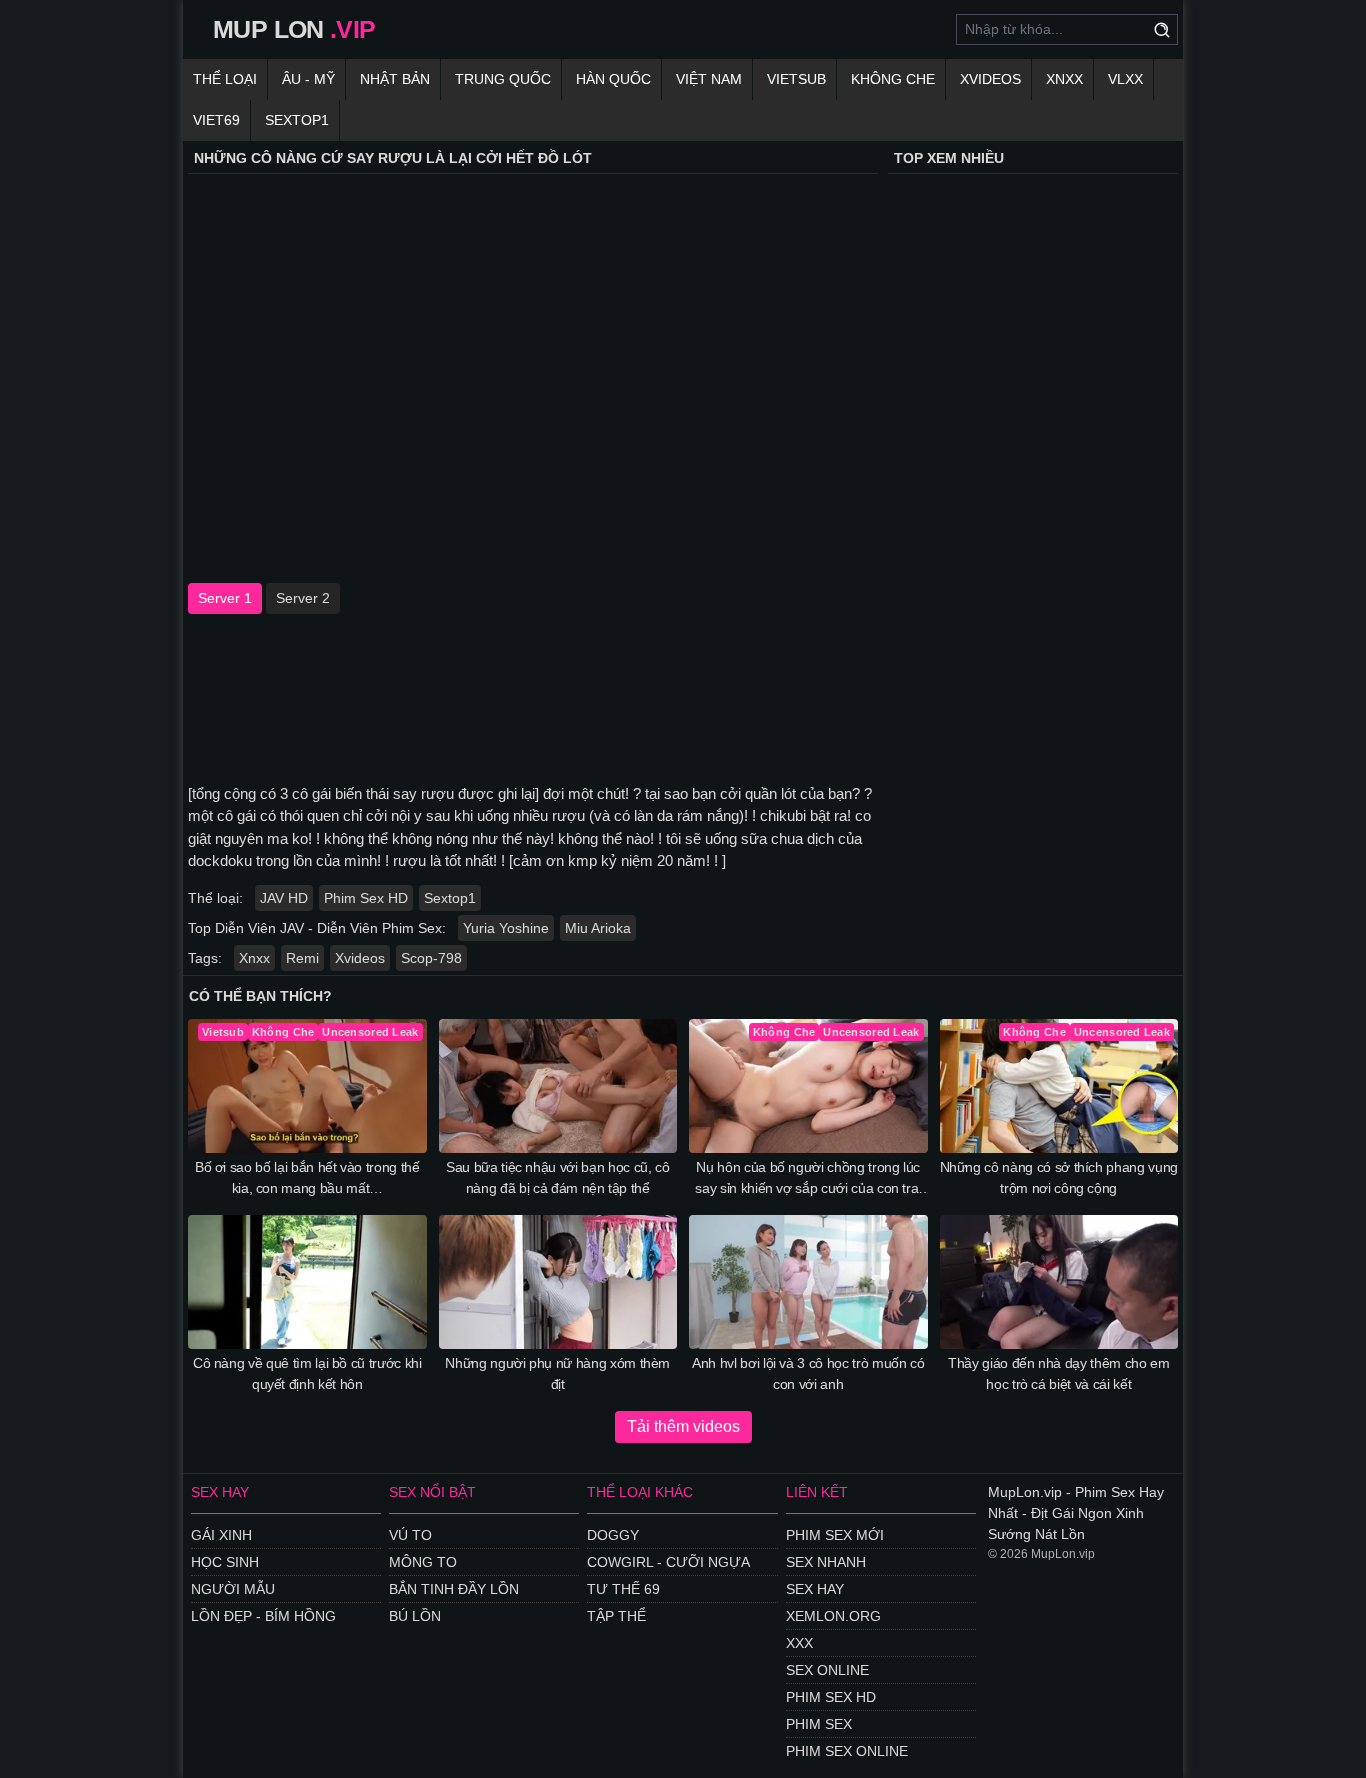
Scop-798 (431, 958)
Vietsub (796, 79)
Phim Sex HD (366, 898)
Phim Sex (819, 1724)
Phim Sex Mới (835, 1535)
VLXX (1125, 79)
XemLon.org (833, 1616)
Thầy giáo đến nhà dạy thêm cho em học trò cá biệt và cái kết (1058, 1373)
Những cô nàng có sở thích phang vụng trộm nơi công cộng (1059, 1177)
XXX (799, 1643)
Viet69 (216, 120)
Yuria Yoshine (506, 928)
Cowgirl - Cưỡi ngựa (668, 1562)
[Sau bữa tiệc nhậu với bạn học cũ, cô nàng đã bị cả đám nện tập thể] (558, 1086)
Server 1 (225, 598)
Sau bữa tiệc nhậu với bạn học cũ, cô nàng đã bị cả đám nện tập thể (557, 1177)
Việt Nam (709, 79)
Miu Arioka (598, 928)
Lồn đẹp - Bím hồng (263, 1616)
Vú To (410, 1535)
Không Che (893, 79)
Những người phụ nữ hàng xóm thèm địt (557, 1373)
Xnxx (254, 958)
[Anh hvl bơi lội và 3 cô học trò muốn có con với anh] (808, 1282)
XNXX (1064, 79)
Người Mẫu (233, 1589)
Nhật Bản (395, 79)
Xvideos (990, 79)
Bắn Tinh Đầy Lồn (454, 1589)
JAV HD (284, 898)
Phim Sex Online (847, 1751)
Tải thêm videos (683, 1426)
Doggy (613, 1535)
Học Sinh (225, 1562)
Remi (302, 958)
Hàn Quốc (613, 79)
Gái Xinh (221, 1535)
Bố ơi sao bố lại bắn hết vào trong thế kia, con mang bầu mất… (307, 1177)
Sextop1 (297, 120)
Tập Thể (616, 1616)
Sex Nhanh (826, 1562)
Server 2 (303, 598)
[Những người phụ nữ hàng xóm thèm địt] (558, 1282)
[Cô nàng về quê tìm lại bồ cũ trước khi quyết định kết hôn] (307, 1282)
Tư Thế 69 (623, 1589)
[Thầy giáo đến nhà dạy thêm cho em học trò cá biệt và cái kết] (1059, 1282)
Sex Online (827, 1670)
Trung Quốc (503, 79)
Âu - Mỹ (308, 79)
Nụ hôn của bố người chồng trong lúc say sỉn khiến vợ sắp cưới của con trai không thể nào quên (808, 1179)
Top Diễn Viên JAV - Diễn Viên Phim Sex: (317, 928)
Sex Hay (815, 1589)
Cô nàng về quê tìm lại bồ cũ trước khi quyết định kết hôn (307, 1373)
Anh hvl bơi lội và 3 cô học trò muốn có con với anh (808, 1373)
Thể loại (225, 79)
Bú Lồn (415, 1616)
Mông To (423, 1562)
